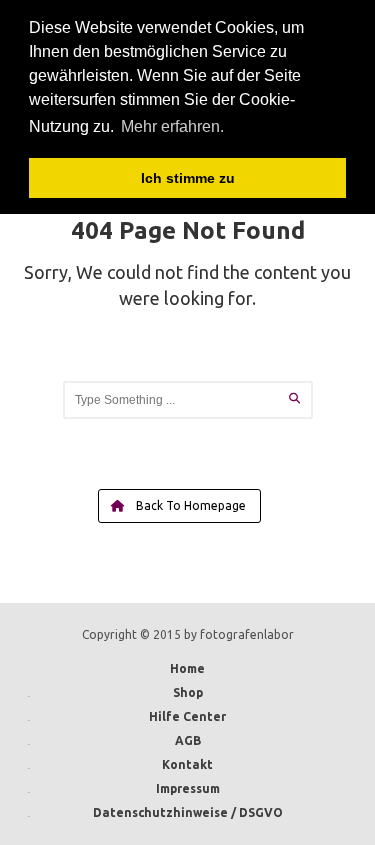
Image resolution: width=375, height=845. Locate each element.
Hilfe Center (187, 716)
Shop (188, 692)
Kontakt (187, 764)
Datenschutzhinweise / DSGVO (188, 812)
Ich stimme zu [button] (188, 178)
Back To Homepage (189, 505)
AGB (188, 740)
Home (187, 668)
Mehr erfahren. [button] (172, 126)
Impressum (188, 788)
